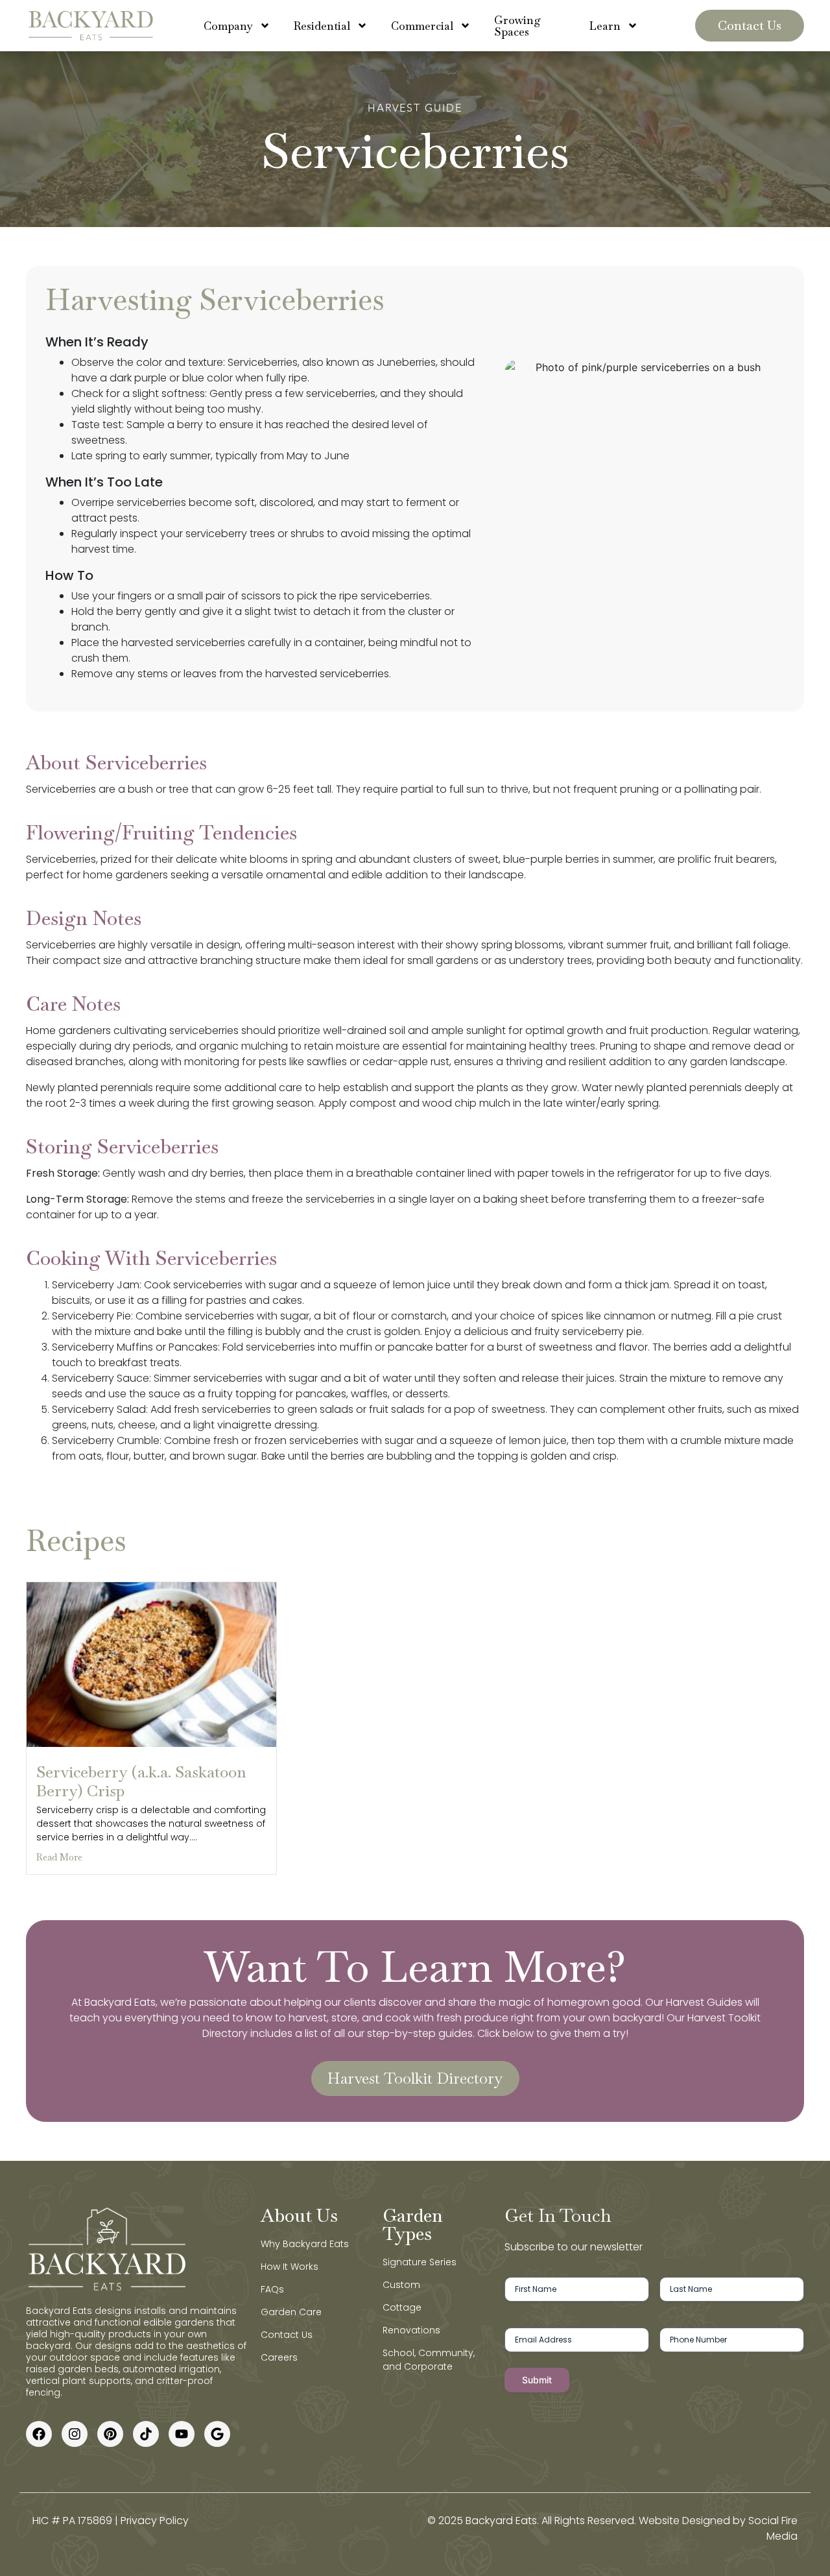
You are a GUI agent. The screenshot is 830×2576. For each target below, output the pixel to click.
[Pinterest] (110, 2434)
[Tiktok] (146, 2434)
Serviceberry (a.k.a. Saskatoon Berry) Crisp (141, 1781)
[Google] (217, 2434)
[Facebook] (39, 2434)
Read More (59, 1857)
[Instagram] (75, 2434)
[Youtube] (182, 2434)
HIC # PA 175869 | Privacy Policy (111, 2521)
